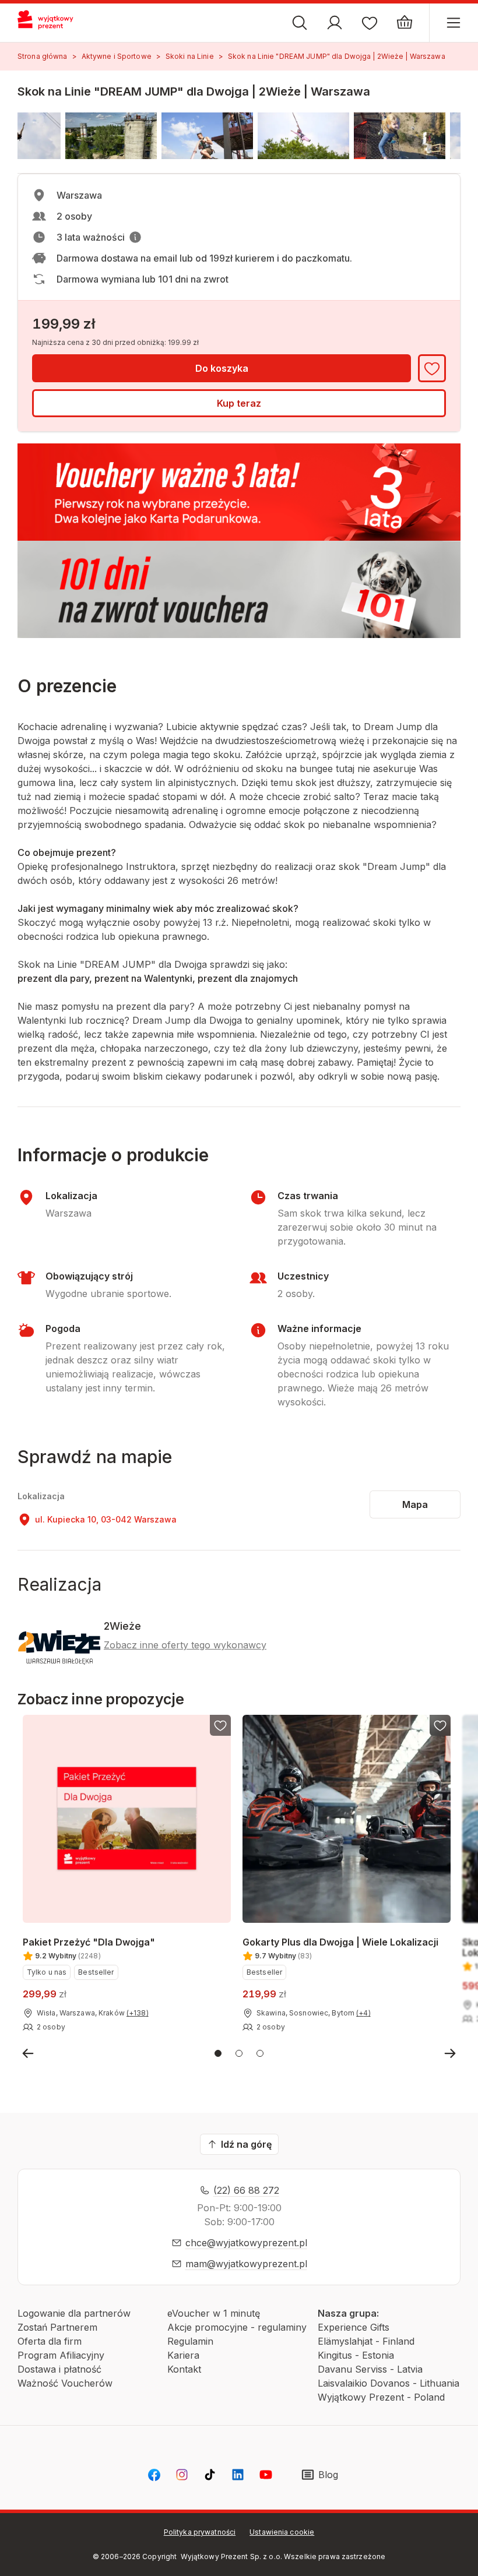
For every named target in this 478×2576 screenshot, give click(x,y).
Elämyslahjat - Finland (366, 2341)
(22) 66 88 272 (246, 2190)
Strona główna (43, 56)
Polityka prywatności (200, 2532)
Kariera (183, 2355)
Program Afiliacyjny (61, 2355)
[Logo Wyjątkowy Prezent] (51, 23)
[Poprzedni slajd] (28, 2053)
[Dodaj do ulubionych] (432, 368)
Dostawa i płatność (59, 2369)
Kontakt (184, 2369)
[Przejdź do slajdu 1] (218, 2053)
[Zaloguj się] (335, 23)
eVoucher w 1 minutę (214, 2313)
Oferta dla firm (50, 2341)
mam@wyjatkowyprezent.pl (246, 2264)
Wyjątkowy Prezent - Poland (381, 2397)
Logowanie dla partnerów (74, 2313)
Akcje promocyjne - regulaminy (237, 2327)
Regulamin (190, 2341)
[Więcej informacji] (135, 237)
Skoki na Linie (190, 56)
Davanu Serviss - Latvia (370, 2369)
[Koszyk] (405, 23)
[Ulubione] (370, 23)
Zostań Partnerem (57, 2327)
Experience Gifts (354, 2327)
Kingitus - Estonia (356, 2355)
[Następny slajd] (450, 2053)
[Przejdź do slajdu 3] (260, 2053)
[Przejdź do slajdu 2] (239, 2053)
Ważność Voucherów (65, 2383)
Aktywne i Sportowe (117, 56)
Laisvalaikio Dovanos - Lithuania (389, 2383)
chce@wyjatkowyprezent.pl (246, 2243)
